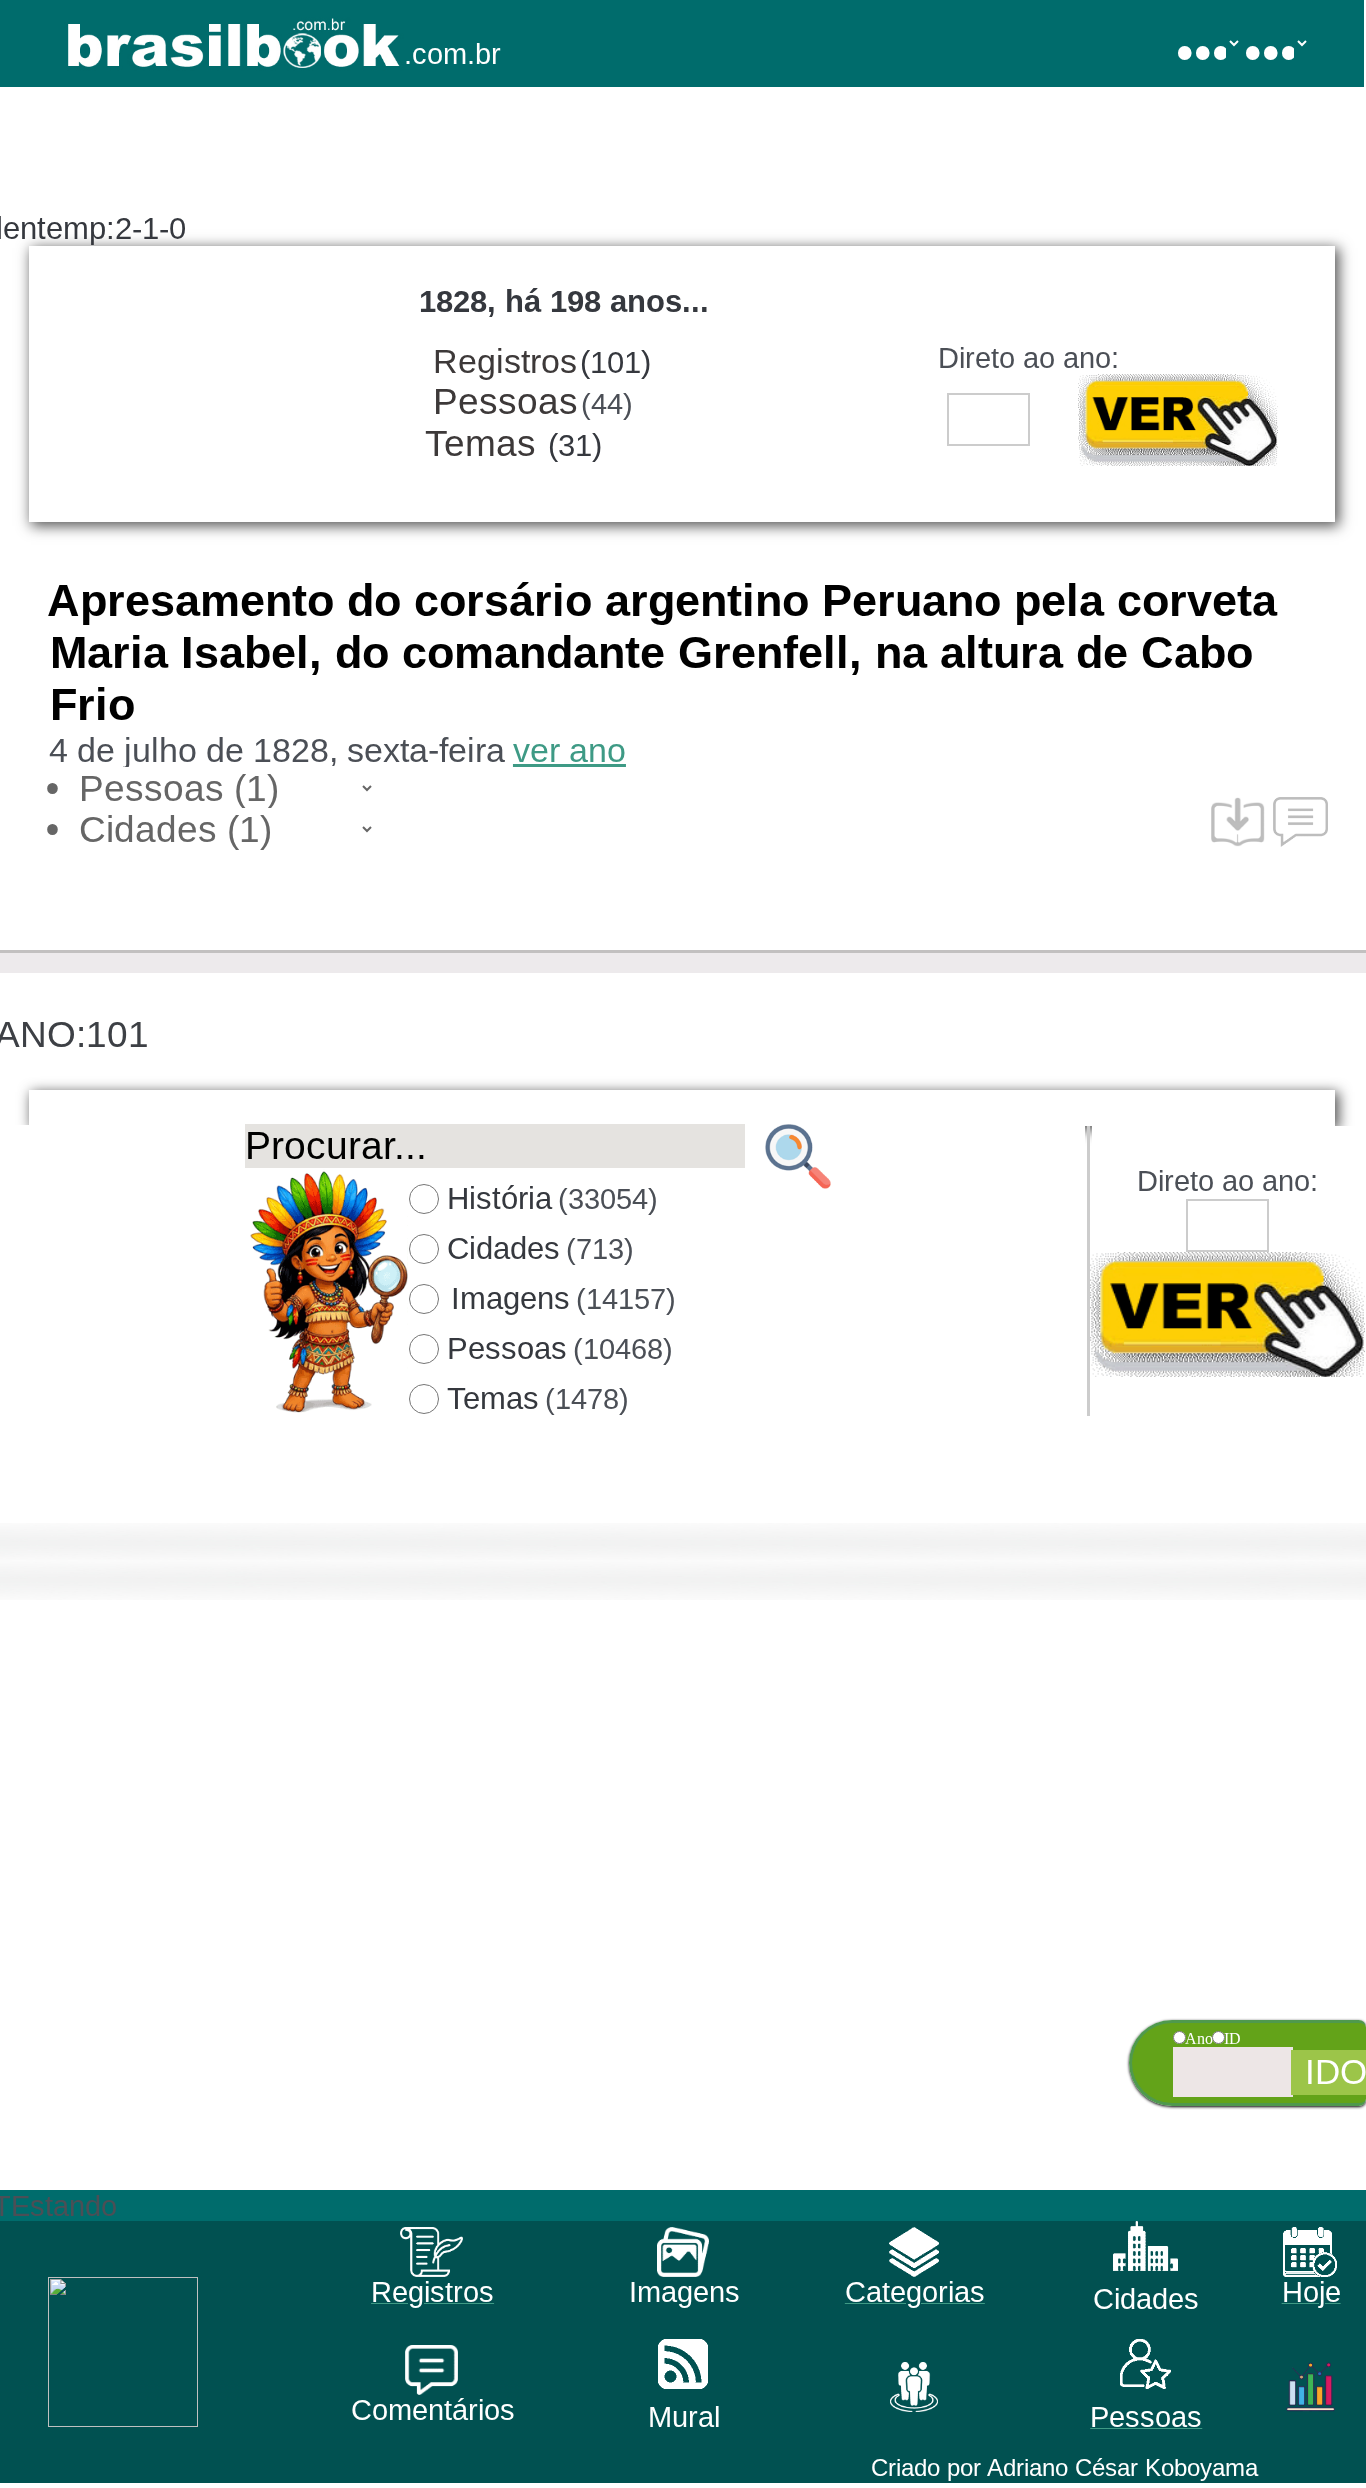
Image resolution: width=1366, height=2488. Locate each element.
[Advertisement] (680, 2050)
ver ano (569, 750)
